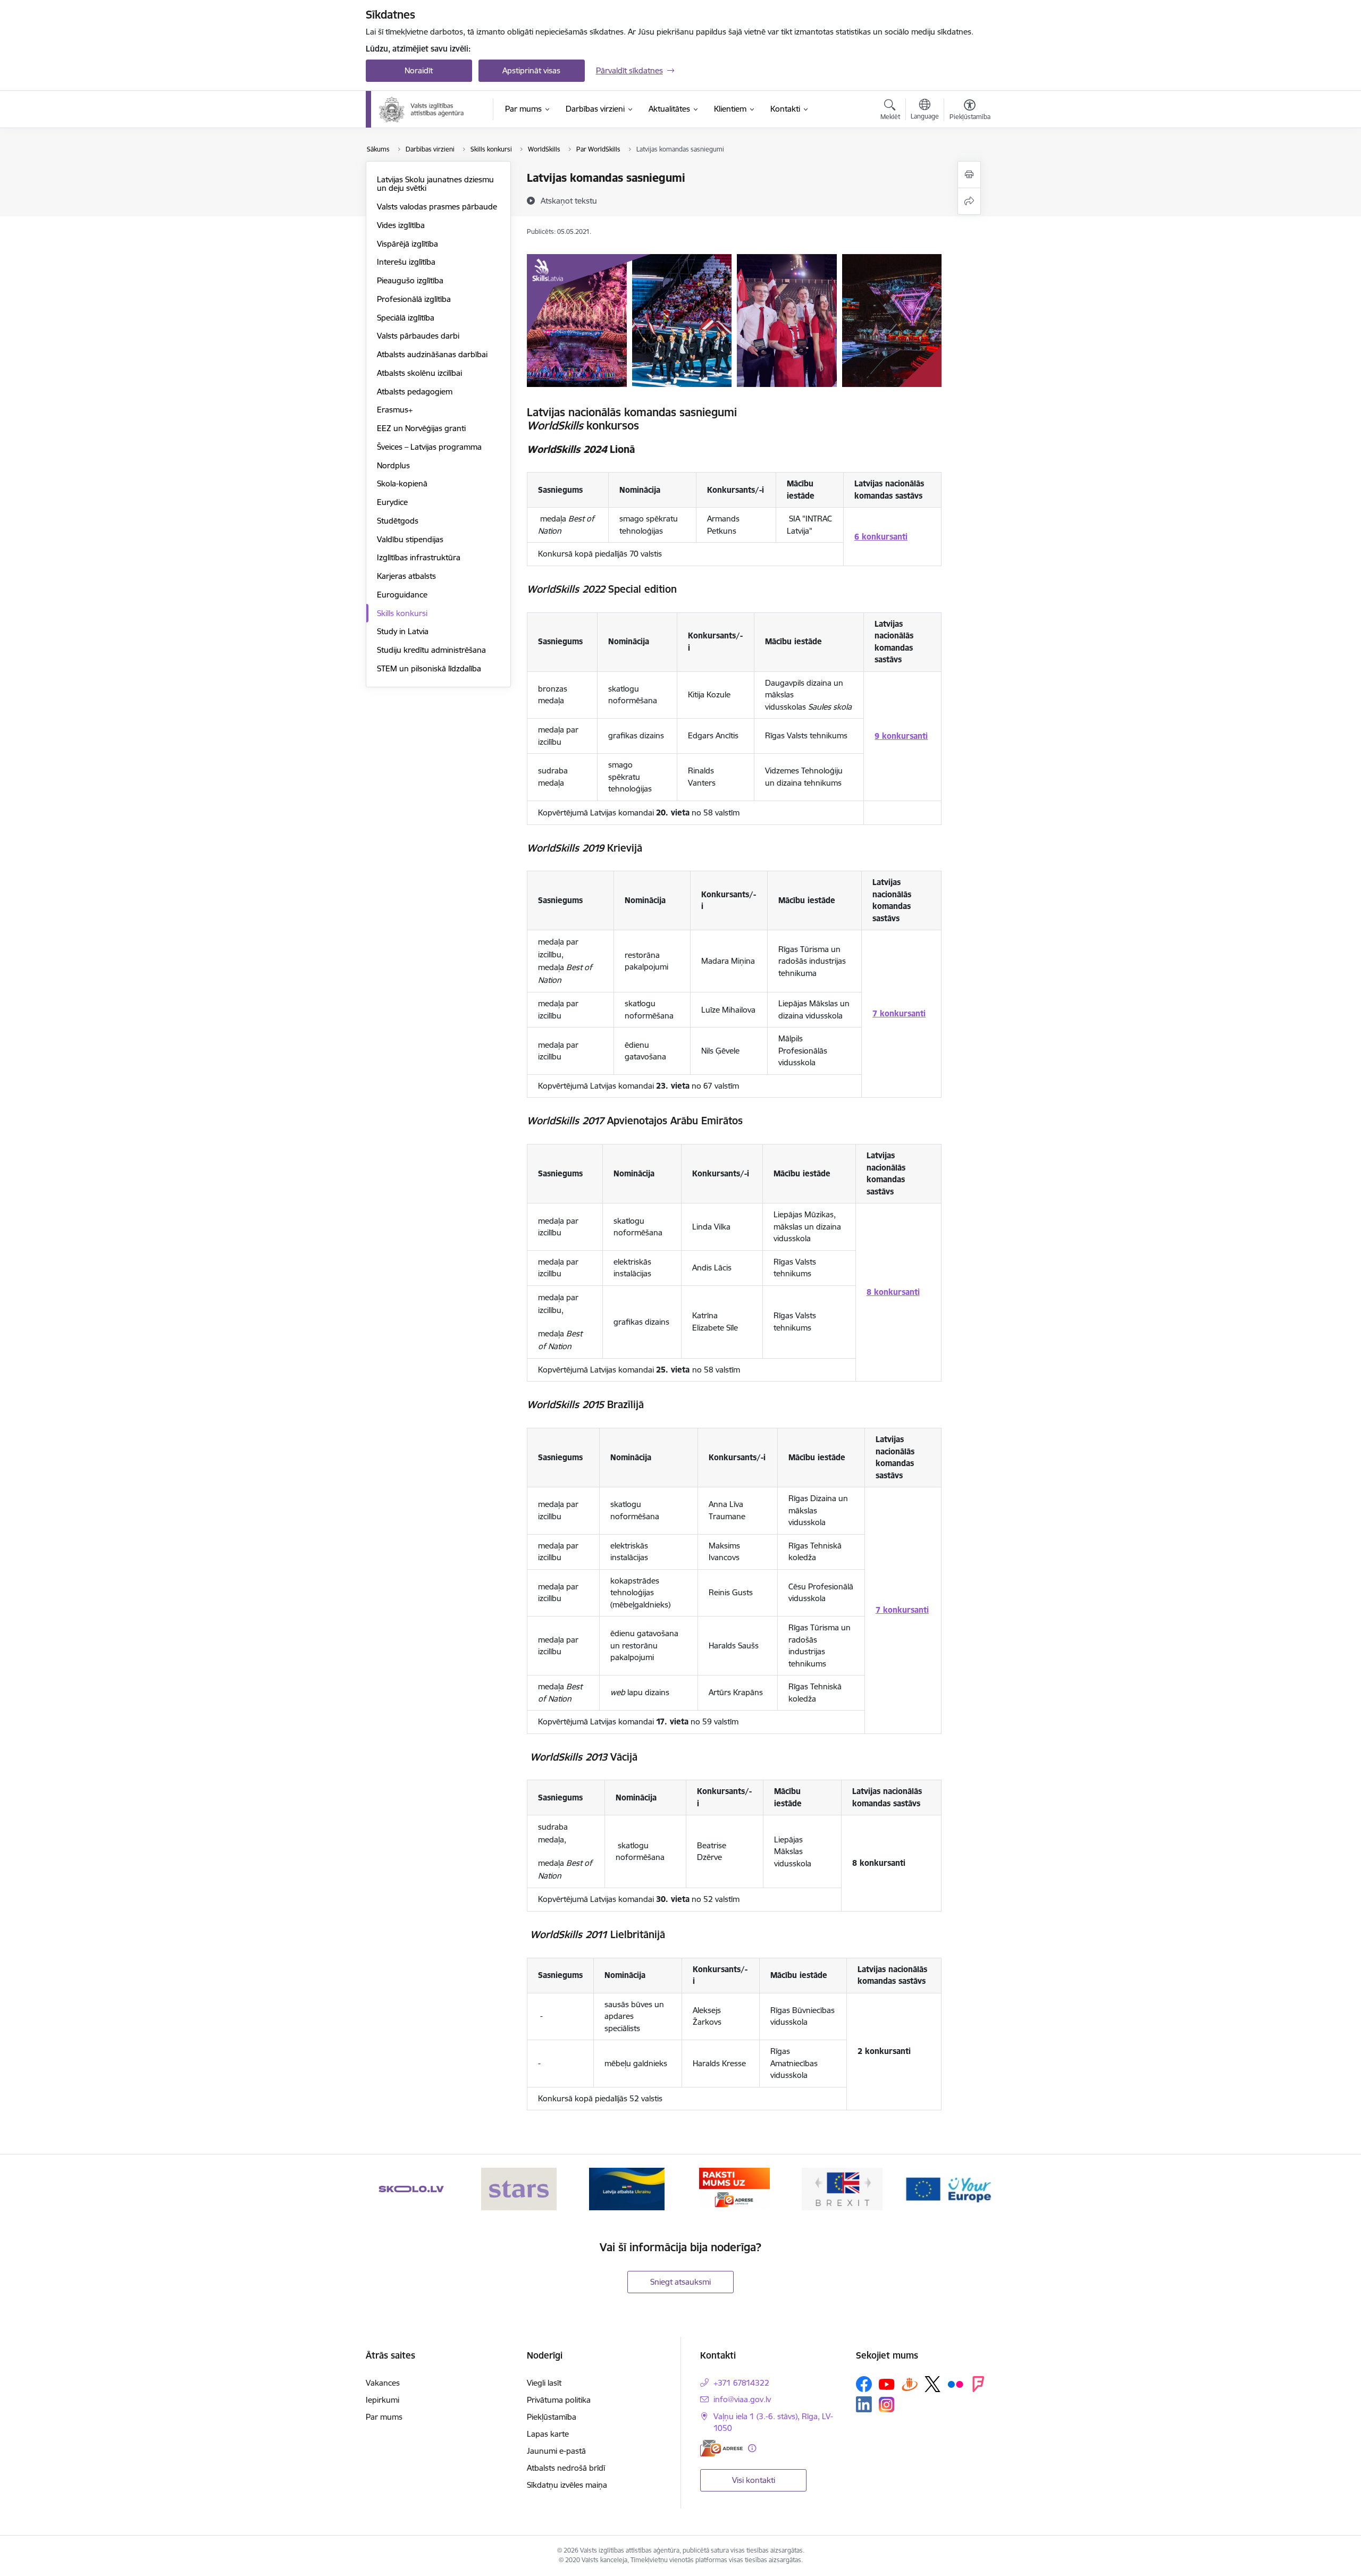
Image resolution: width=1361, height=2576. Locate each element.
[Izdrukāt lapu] (969, 175)
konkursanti (904, 736)
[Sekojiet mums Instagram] (887, 2405)
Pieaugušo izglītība (410, 280)
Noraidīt (419, 70)
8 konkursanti (893, 1292)
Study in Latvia (403, 631)
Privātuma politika (559, 2400)
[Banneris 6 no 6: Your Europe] (950, 2188)
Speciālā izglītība (406, 318)
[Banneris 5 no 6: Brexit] (842, 2188)
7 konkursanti (899, 1013)
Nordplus (393, 465)
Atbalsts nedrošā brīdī (566, 2468)
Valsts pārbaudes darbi (418, 336)
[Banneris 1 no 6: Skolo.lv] (411, 2188)
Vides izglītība (401, 225)
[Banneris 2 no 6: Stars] (519, 2188)
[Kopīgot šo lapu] (969, 201)
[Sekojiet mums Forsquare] (978, 2384)
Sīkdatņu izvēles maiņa (567, 2485)
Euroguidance (402, 595)
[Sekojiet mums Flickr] (955, 2384)
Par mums (384, 2417)
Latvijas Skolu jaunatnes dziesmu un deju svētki (435, 184)
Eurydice (392, 502)
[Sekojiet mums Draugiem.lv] (910, 2384)
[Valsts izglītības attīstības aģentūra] (429, 110)
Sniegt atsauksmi (680, 2282)
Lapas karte (548, 2434)
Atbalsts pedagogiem (415, 392)
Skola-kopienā (402, 483)
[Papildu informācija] (752, 2448)
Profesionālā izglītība (414, 299)
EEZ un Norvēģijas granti (421, 428)
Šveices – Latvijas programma (429, 447)
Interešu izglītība (406, 262)
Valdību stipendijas (410, 539)
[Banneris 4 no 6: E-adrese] (734, 2188)
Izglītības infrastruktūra (419, 557)
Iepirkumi (383, 2400)
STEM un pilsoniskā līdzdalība (429, 668)
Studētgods (398, 521)
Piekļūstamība (552, 2417)
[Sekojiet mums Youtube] (887, 2384)
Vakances (383, 2383)
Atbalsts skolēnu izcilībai (419, 373)
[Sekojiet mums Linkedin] (864, 2404)
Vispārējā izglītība (408, 244)
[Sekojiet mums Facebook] (864, 2384)
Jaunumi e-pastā (556, 2451)
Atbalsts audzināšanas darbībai (432, 354)
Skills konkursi (402, 613)
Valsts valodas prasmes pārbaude (437, 207)
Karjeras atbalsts (406, 576)
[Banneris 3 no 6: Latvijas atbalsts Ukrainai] (627, 2188)
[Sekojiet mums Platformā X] (932, 2384)
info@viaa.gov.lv (742, 2399)
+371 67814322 (741, 2383)
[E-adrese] (721, 2448)
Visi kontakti (754, 2480)
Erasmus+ (395, 410)
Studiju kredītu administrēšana (431, 650)
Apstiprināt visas (531, 70)
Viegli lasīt (544, 2383)
